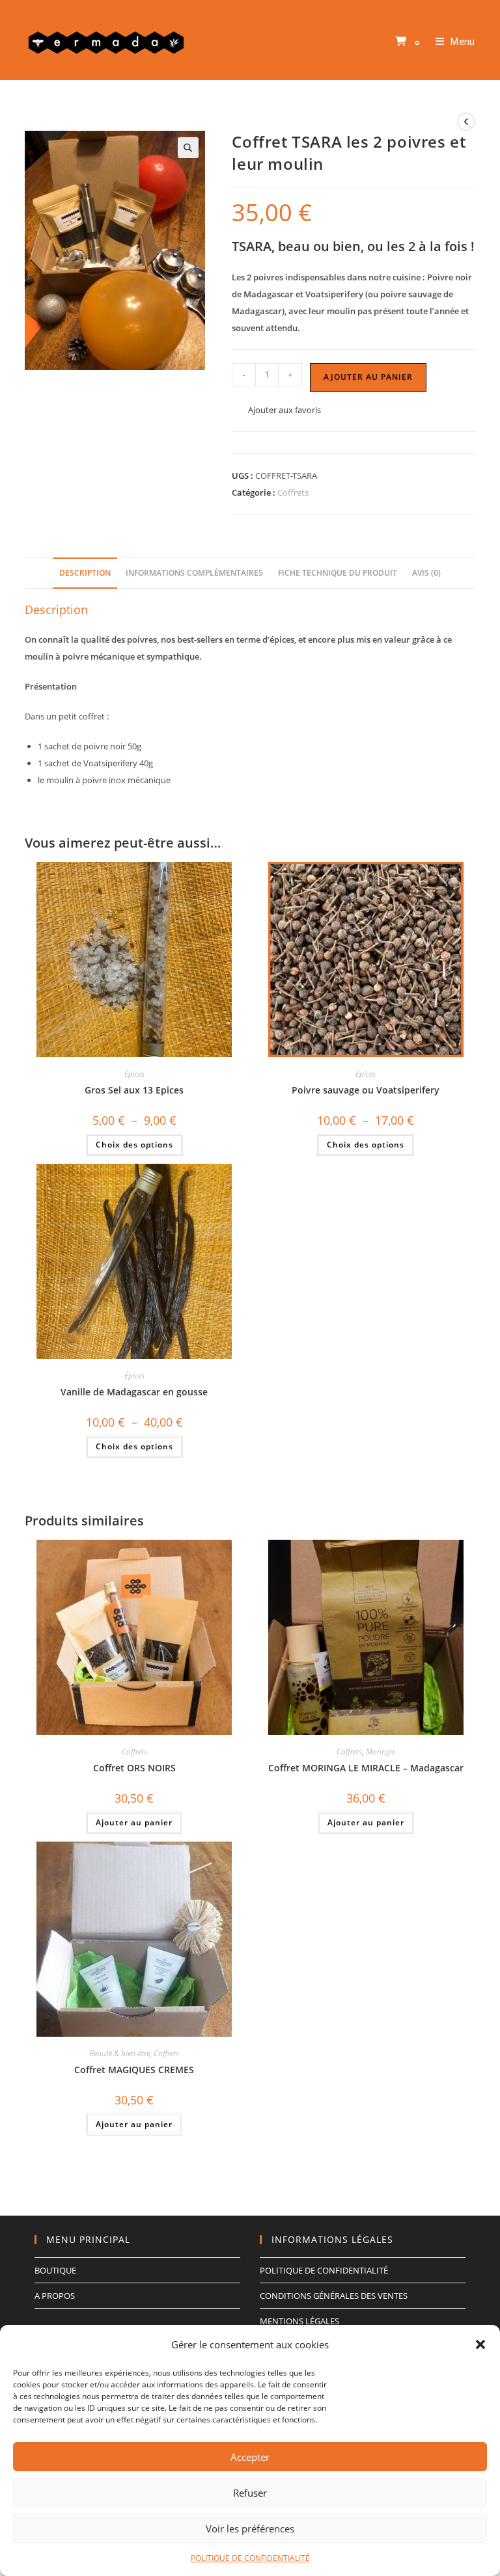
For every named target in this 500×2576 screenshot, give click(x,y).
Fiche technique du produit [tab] (338, 572)
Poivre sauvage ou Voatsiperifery (366, 1090)
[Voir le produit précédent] (466, 122)
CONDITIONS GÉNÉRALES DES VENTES (334, 2296)
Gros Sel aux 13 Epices (134, 1090)
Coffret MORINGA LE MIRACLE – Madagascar (366, 1768)
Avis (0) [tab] (426, 572)
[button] (480, 2344)
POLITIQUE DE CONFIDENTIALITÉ (250, 2558)
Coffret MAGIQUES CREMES (134, 2070)
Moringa (380, 1751)
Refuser (250, 2493)
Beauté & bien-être (119, 2053)
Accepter (250, 2457)
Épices (134, 1074)
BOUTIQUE (55, 2270)
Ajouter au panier (368, 377)
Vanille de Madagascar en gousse (134, 1392)
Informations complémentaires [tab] (194, 572)
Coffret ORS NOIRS (134, 1768)
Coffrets (293, 492)
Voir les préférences (250, 2529)
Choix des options (134, 1145)
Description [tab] (85, 572)
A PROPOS (55, 2296)
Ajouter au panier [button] (134, 1822)
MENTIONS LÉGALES (299, 2321)
